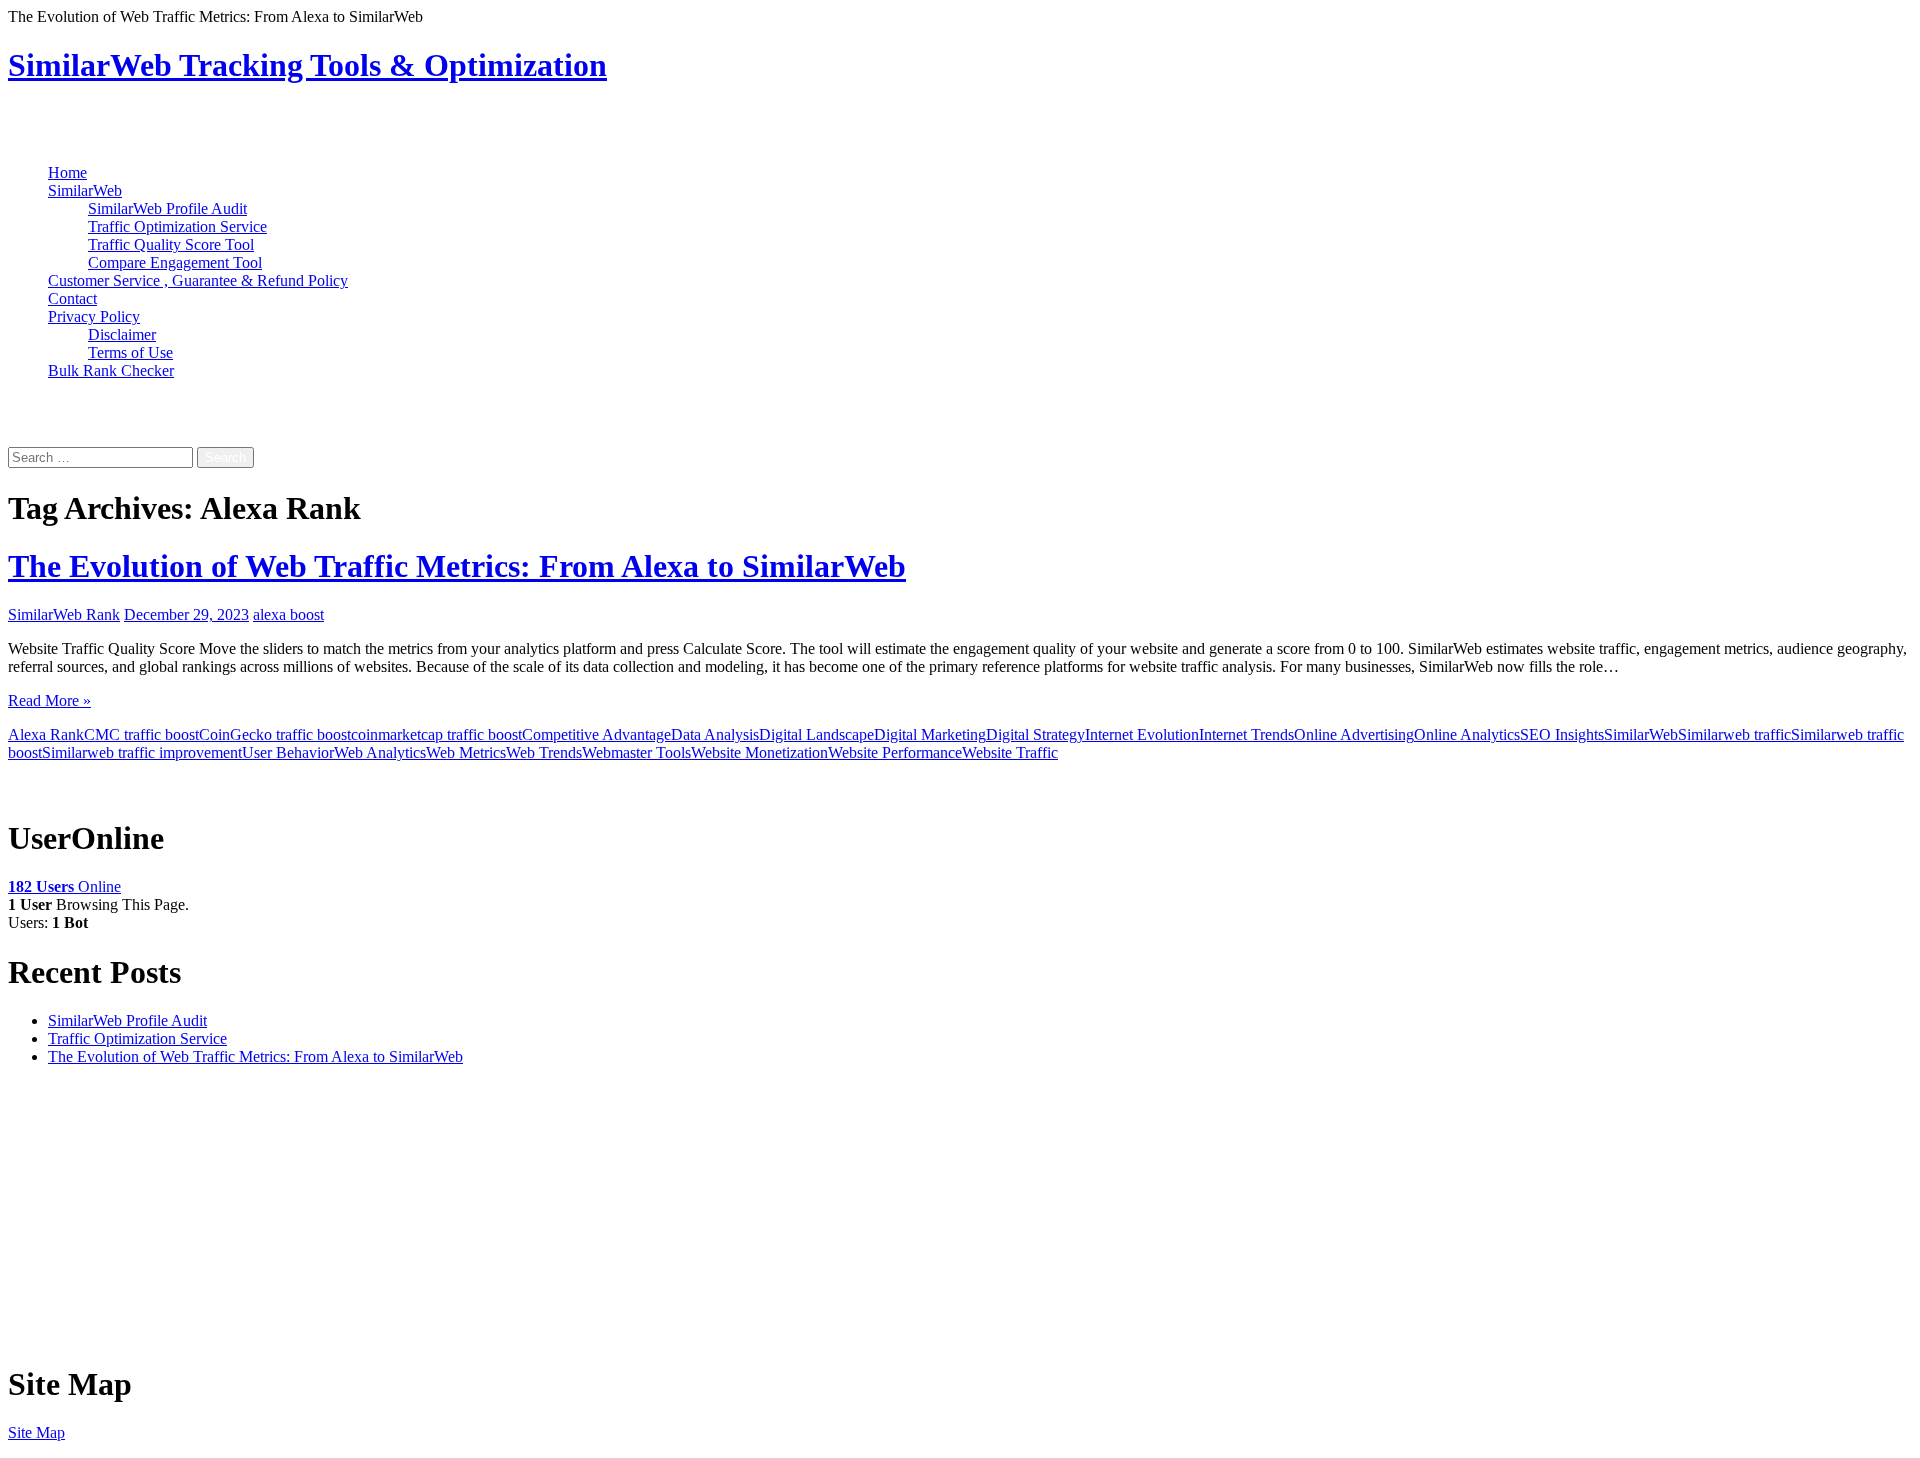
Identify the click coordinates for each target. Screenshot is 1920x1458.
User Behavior (288, 752)
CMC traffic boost (141, 734)
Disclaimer (122, 334)
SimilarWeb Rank (64, 614)
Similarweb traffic (1734, 734)
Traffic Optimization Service (177, 226)
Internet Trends (1246, 734)
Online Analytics (1467, 734)
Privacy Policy (94, 316)
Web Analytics (380, 752)
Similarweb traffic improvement (142, 752)
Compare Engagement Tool (175, 262)
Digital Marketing (930, 734)
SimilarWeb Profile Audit (167, 208)
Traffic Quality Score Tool (171, 244)
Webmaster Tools (636, 752)
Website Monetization (759, 752)
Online (64, 886)
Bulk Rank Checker (111, 370)
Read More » (49, 700)
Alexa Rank (46, 734)
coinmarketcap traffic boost (436, 734)
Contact (72, 298)
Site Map (36, 1432)
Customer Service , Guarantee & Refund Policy (198, 280)
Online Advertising (1354, 734)
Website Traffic (1010, 752)
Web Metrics (466, 752)
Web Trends (544, 752)
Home (67, 172)
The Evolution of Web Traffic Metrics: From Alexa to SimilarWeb (457, 566)
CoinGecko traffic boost (275, 734)
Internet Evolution (1142, 734)
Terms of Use (130, 352)
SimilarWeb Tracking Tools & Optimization (307, 65)
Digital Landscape (816, 734)
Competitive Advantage (596, 734)
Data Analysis (715, 734)
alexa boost (288, 614)
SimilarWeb (85, 190)
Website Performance (895, 752)
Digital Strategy (1035, 734)
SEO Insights (1562, 734)
